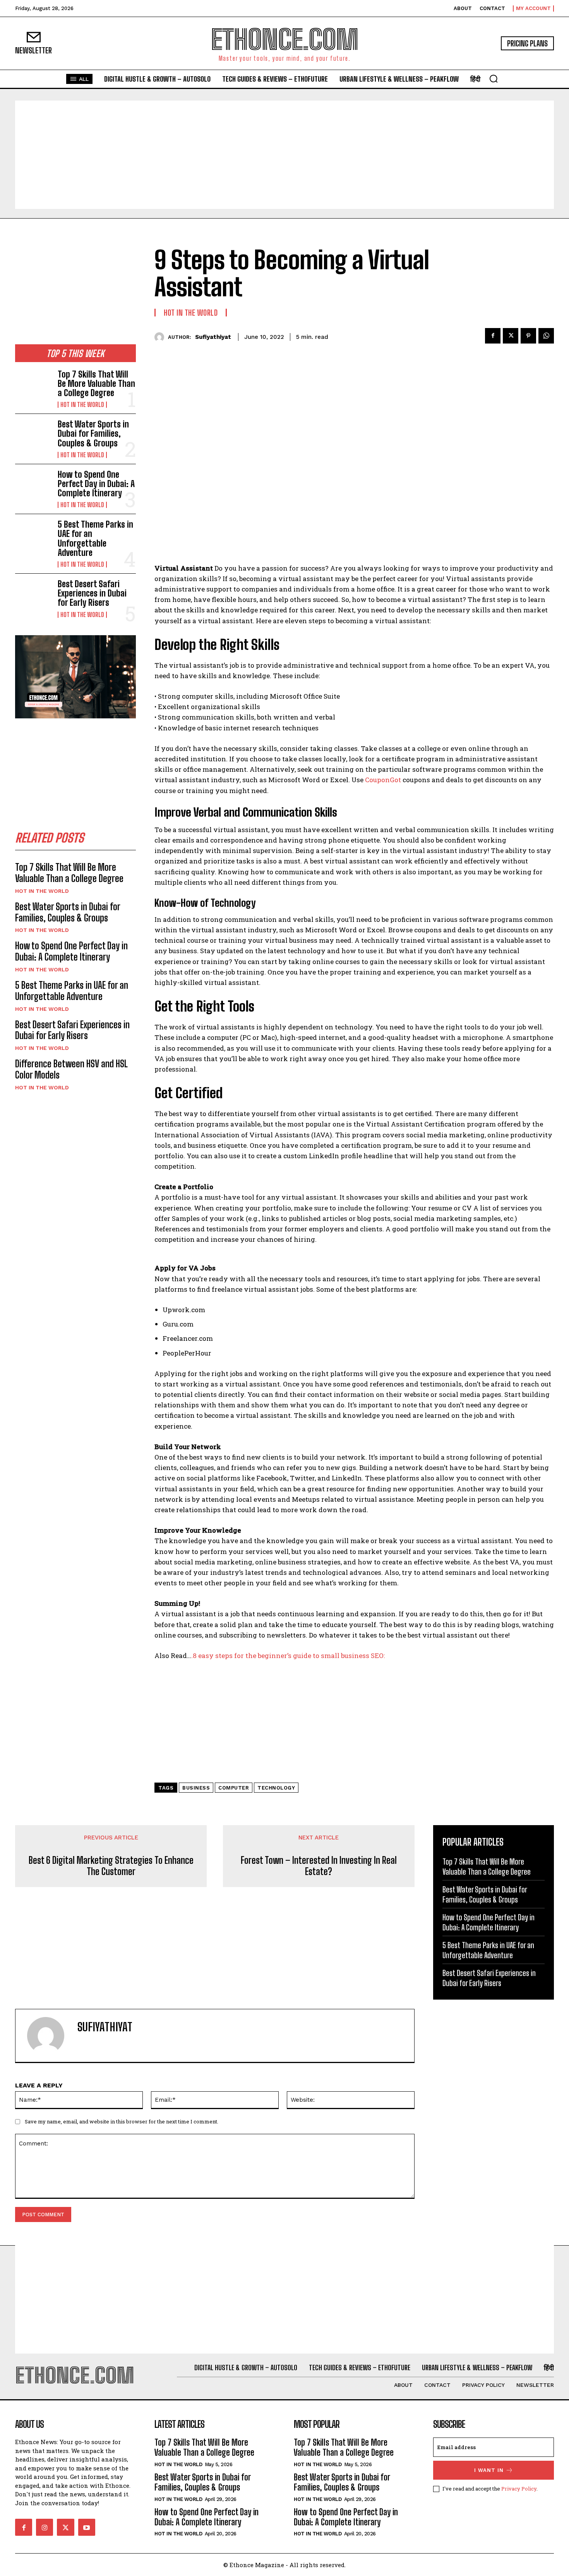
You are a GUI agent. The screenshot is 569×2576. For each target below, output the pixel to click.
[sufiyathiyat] (161, 337)
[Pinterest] (528, 336)
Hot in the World (82, 405)
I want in (489, 2470)
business (196, 1788)
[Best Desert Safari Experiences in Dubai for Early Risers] (33, 596)
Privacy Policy (519, 2489)
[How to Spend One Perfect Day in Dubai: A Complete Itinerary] (33, 486)
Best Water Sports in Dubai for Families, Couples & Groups (93, 433)
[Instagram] (45, 2527)
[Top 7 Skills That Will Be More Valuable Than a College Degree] (33, 386)
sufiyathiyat (213, 337)
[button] (494, 79)
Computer (234, 1788)
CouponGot (382, 780)
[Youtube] (87, 2527)
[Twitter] (511, 336)
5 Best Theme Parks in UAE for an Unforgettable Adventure (95, 538)
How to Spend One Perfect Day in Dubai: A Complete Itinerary (96, 484)
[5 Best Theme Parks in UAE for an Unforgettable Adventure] (33, 536)
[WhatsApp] (546, 336)
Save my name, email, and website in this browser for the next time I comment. (122, 2121)
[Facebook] (493, 336)
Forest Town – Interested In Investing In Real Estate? (319, 1866)
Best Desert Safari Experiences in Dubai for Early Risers (92, 593)
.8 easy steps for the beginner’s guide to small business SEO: (288, 1656)
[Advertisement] (284, 155)
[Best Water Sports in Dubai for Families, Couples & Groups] (33, 436)
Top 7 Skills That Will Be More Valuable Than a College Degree (96, 384)
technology (276, 1788)
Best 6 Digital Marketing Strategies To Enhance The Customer (111, 1866)
